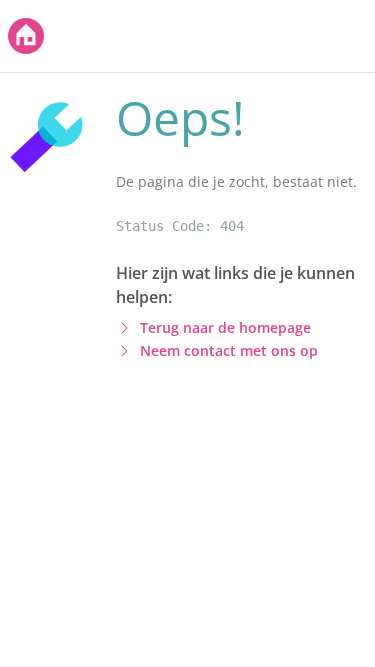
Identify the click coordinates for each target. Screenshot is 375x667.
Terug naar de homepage (225, 327)
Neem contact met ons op (229, 350)
